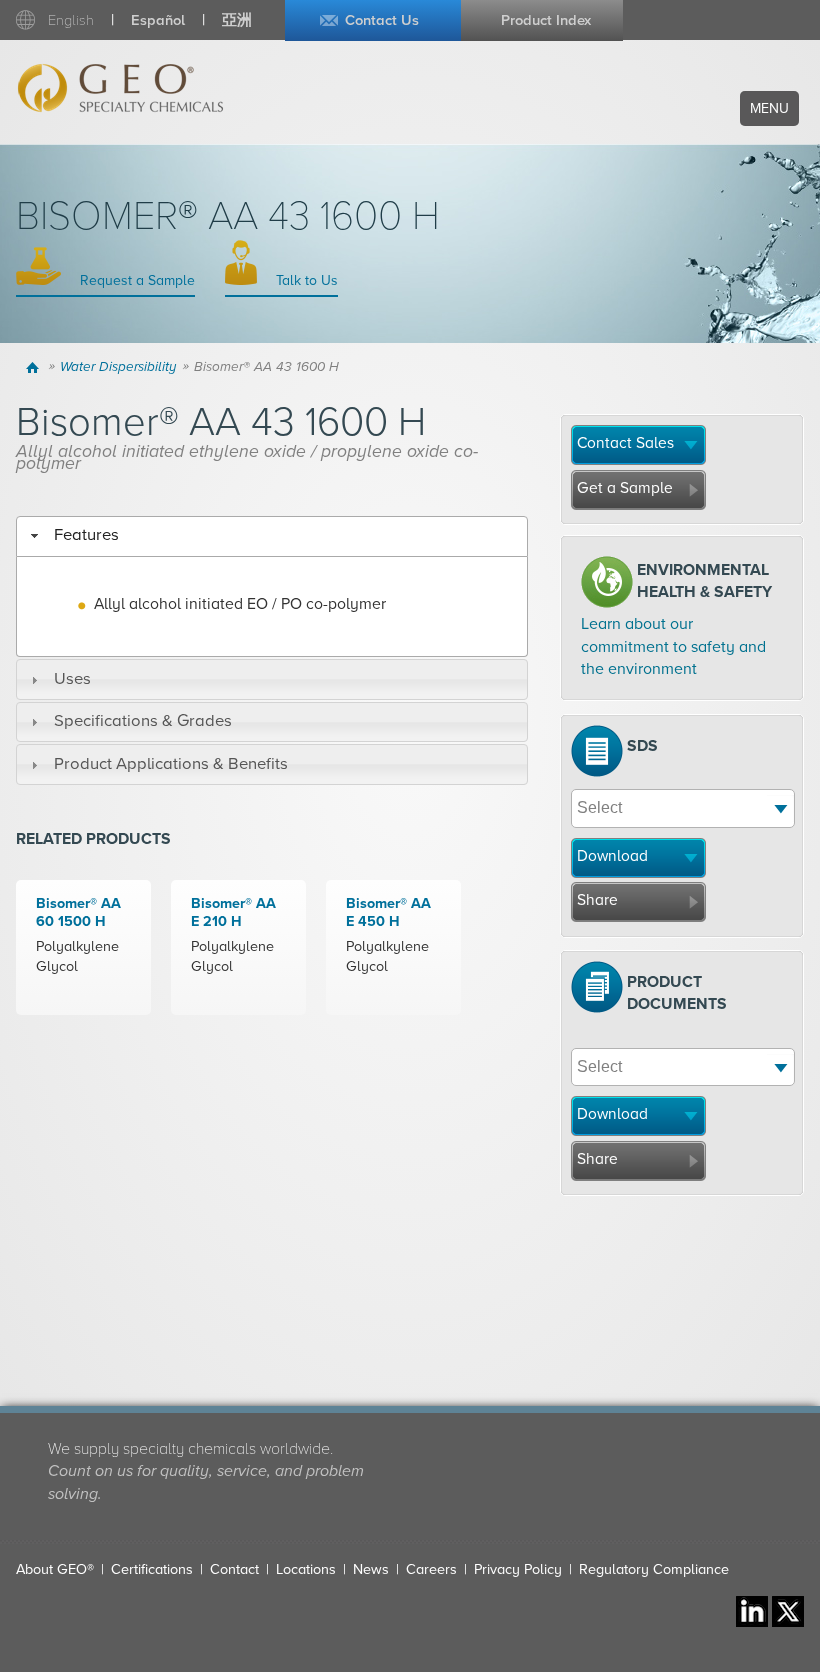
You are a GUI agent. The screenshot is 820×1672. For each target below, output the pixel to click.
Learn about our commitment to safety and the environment (673, 646)
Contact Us (382, 20)
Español (158, 20)
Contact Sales (625, 443)
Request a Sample (135, 280)
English (71, 20)
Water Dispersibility (118, 367)
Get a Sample (625, 488)
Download (612, 856)
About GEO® (55, 1569)
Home (34, 367)
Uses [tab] (72, 679)
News (371, 1569)
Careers (431, 1569)
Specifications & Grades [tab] (143, 721)
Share (597, 900)
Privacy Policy (518, 1569)
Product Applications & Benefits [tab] (171, 764)
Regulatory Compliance (654, 1569)
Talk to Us (305, 280)
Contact (234, 1569)
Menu (769, 108)
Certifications (152, 1569)
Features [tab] (86, 535)
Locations (306, 1569)
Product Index (546, 20)
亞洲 (237, 20)
